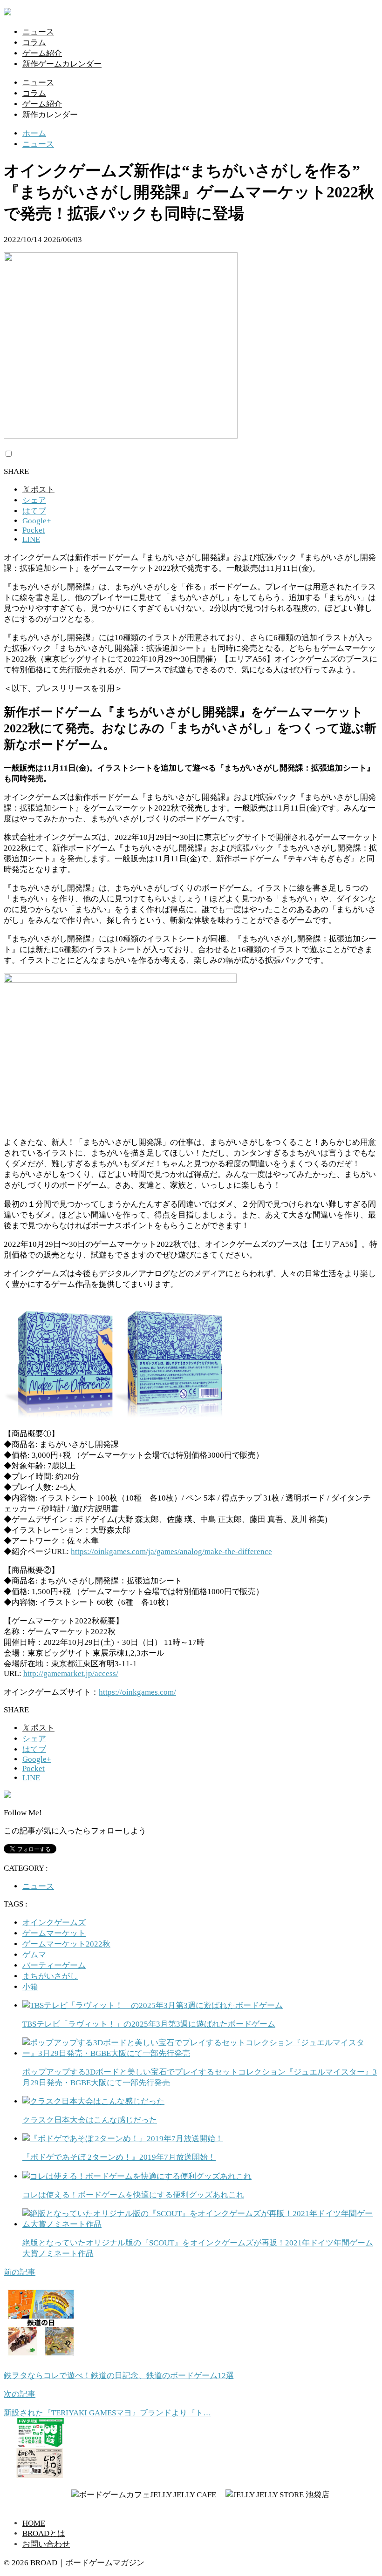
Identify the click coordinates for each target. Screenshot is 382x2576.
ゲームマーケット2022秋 (66, 1944)
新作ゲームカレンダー (62, 64)
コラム (34, 43)
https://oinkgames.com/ (137, 1692)
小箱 (30, 1987)
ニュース (38, 32)
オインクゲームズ (54, 1923)
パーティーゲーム (54, 1965)
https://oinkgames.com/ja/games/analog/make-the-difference (171, 1552)
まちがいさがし (50, 1976)
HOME (34, 2523)
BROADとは (44, 2533)
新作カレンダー (50, 115)
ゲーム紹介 (42, 53)
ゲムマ (34, 1955)
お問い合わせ (46, 2544)
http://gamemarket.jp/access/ (71, 1673)
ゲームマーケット (54, 1933)
